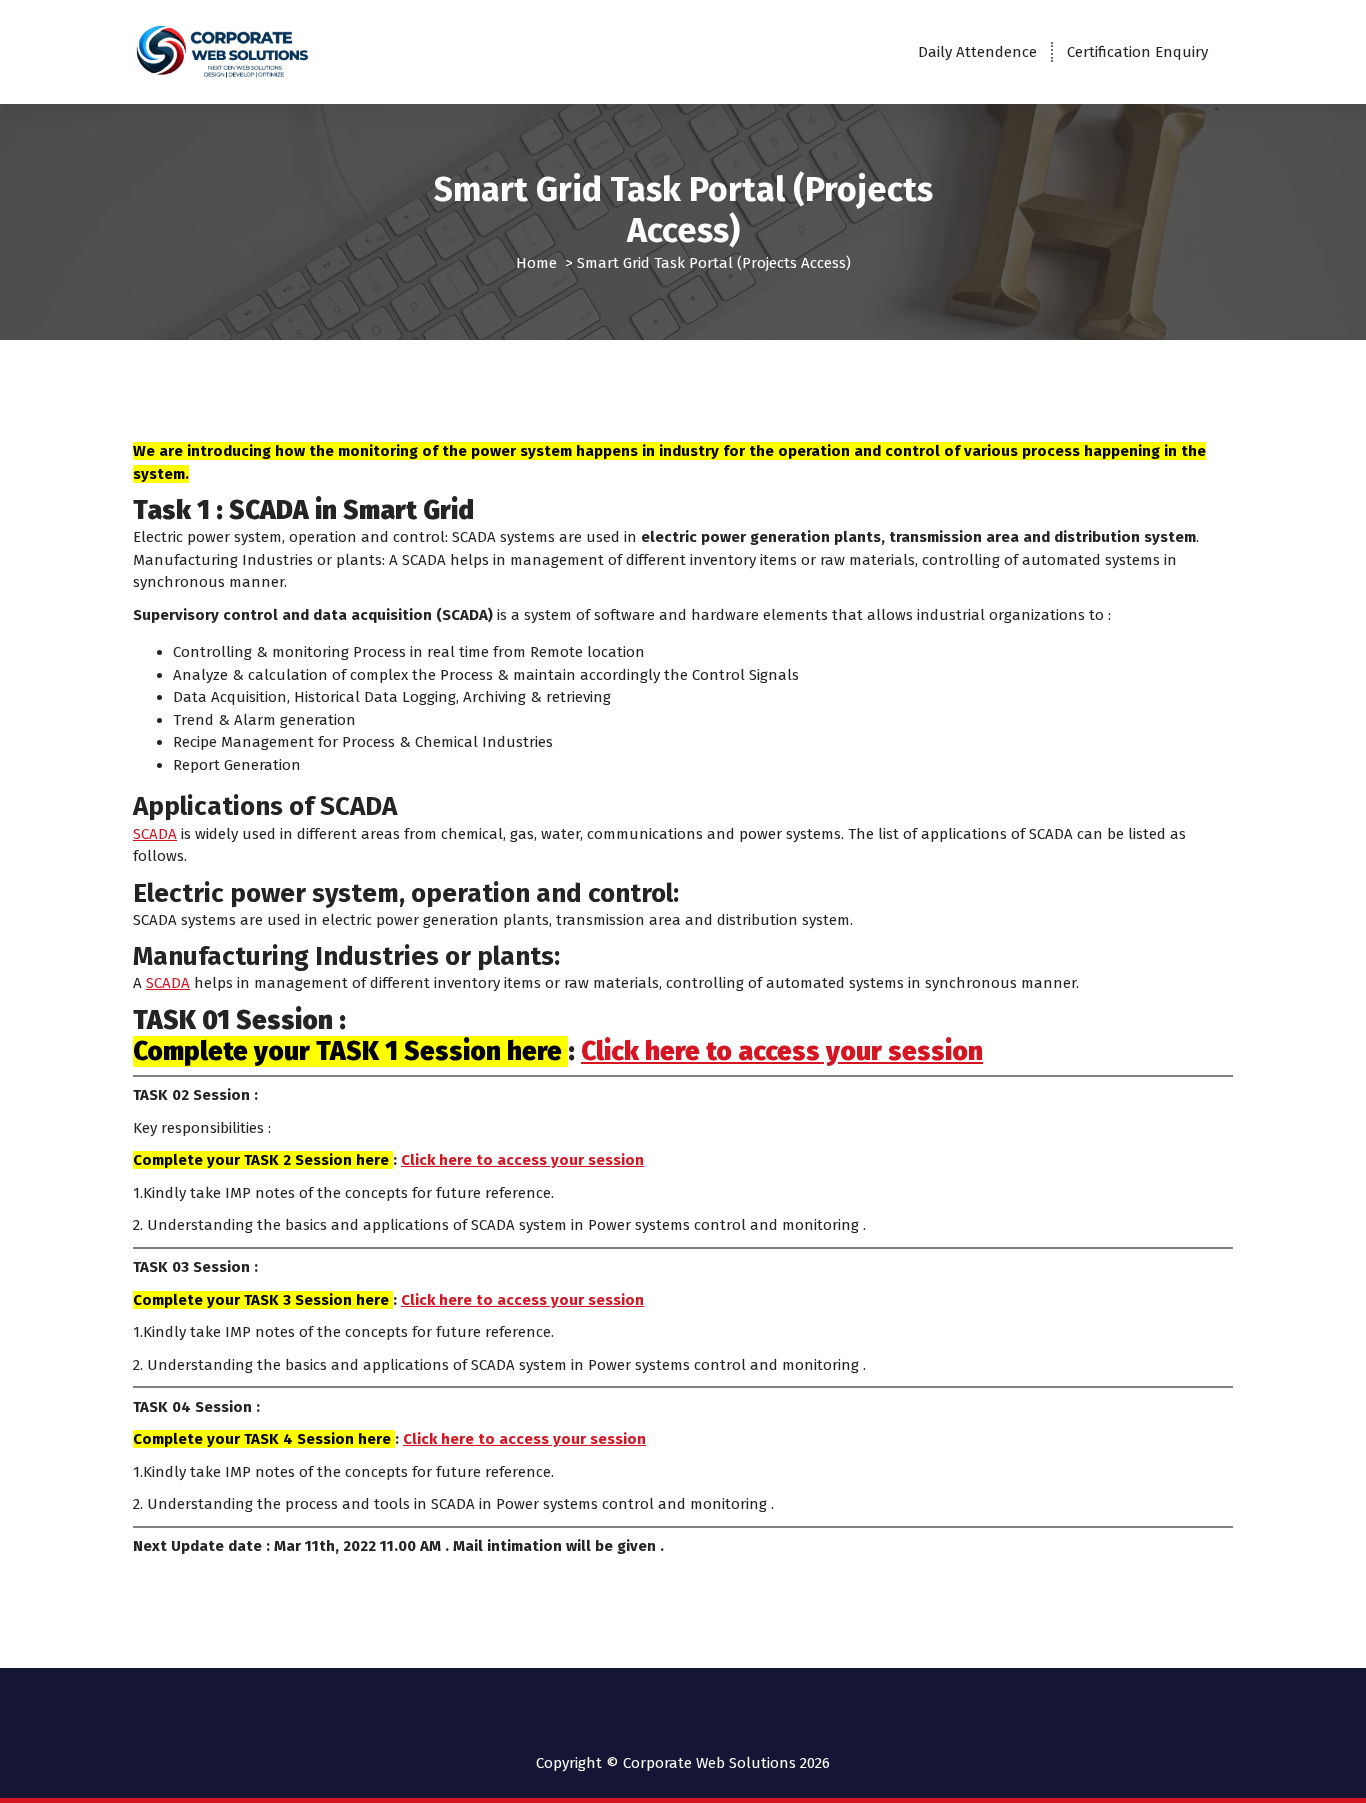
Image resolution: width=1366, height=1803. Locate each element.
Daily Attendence (977, 52)
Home (536, 263)
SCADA (155, 834)
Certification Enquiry (1137, 52)
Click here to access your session (782, 1051)
